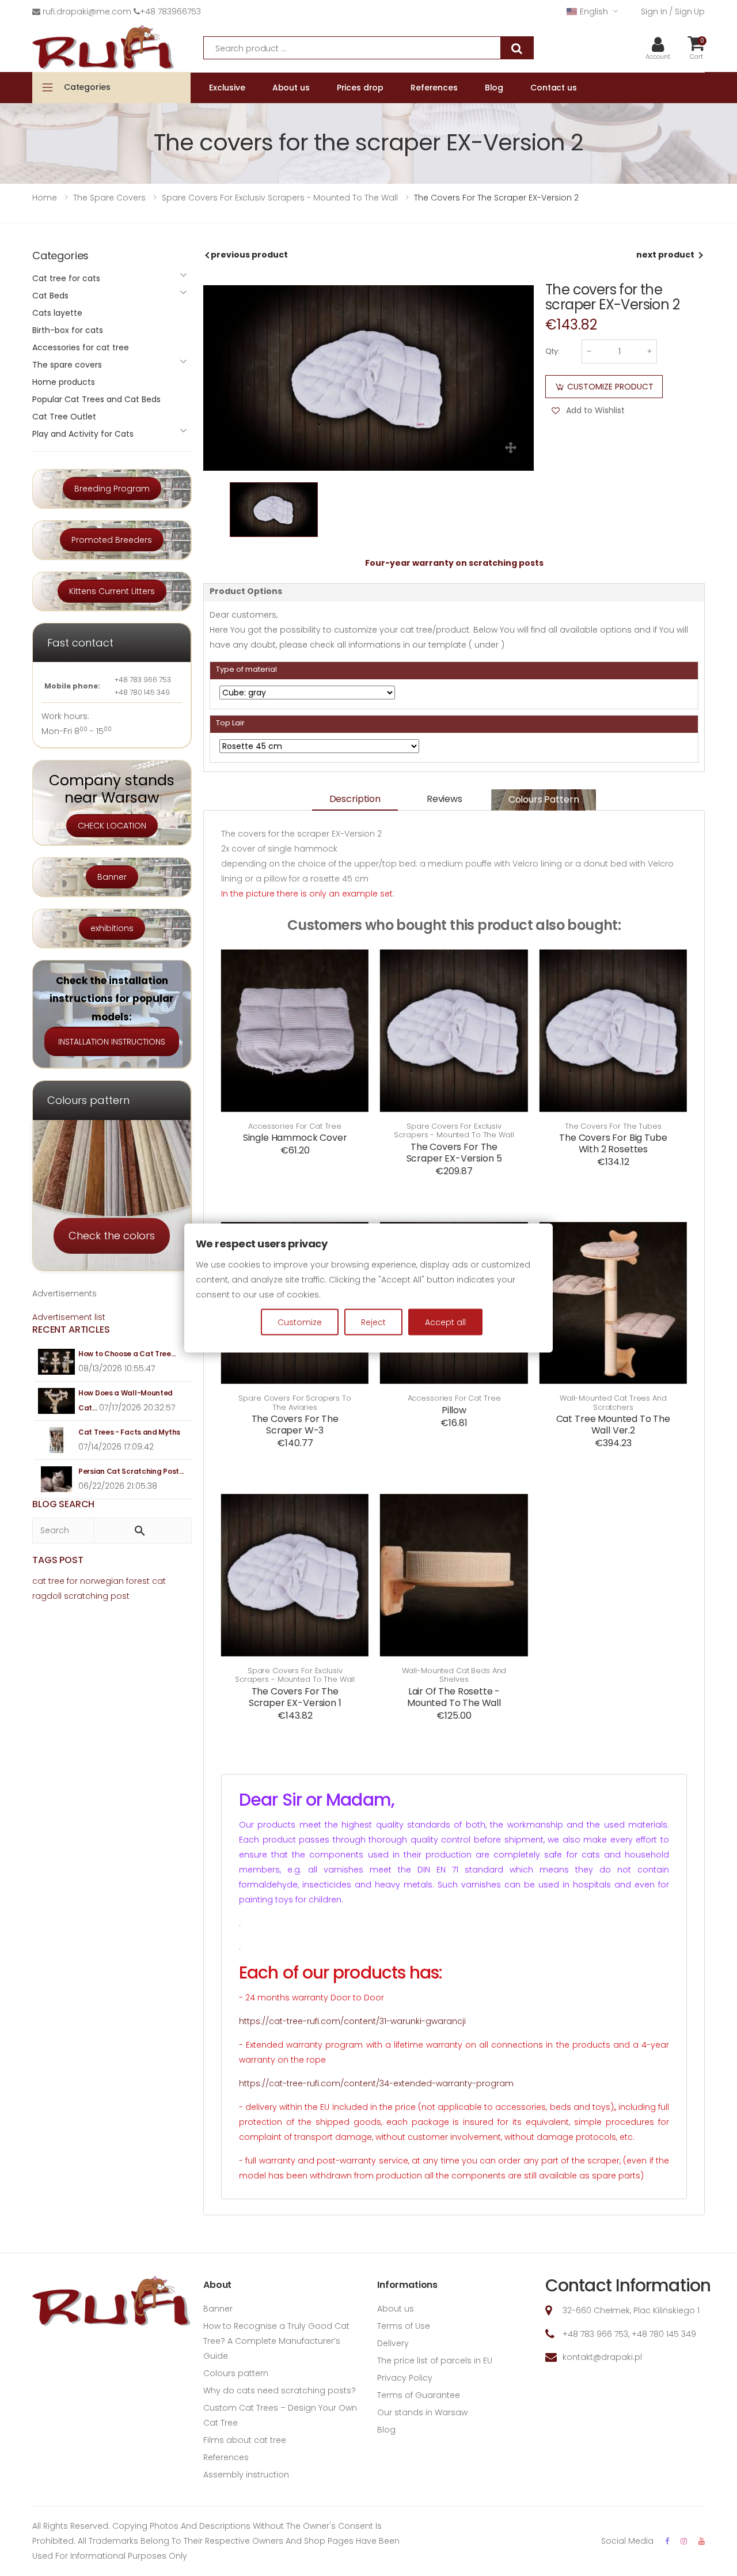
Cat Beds (50, 296)
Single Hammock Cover (295, 1138)
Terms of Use (404, 2326)
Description (355, 799)
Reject (373, 1322)
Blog (386, 2430)
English (594, 12)
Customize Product (610, 387)
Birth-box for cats (68, 330)
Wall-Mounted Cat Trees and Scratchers (613, 1403)
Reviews (445, 799)
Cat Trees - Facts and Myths (129, 1432)
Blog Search (63, 1504)
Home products (64, 382)
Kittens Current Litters (112, 591)
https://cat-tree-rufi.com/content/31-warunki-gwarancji (352, 2021)
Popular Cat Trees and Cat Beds (96, 399)
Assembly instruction (246, 2475)
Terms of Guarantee (419, 2395)
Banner (112, 877)
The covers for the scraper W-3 (295, 1425)
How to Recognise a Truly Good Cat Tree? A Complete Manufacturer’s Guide (276, 2341)
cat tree (48, 1581)
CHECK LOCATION (112, 826)
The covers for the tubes (613, 1126)
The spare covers (67, 365)
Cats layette (57, 313)
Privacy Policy (405, 2378)
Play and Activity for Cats (83, 434)
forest (138, 1581)
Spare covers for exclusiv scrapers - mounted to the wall (454, 1131)
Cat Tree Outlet (64, 417)
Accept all (445, 1322)
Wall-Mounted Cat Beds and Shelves (454, 1675)
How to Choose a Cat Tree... (127, 1354)
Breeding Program (112, 489)
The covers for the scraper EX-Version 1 (295, 1697)
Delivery (393, 2343)
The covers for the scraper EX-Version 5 (454, 1153)
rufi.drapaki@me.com (87, 12)
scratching (86, 1596)
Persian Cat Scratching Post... (131, 1471)
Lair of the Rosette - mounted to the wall (454, 1697)
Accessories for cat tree (295, 1126)
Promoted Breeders (112, 540)
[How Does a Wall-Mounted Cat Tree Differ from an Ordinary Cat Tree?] (57, 1401)
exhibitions (112, 928)
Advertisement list (69, 1317)
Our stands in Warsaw (422, 2412)
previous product (249, 255)
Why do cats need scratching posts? (280, 2390)
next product (665, 255)
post (120, 1596)
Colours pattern (544, 799)
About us (396, 2309)
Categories (87, 87)
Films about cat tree (245, 2440)
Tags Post (58, 1560)
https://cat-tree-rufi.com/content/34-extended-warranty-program (376, 2083)
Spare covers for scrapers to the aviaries (295, 1403)
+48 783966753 (170, 12)
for (72, 1581)
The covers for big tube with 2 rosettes (613, 1143)
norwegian (102, 1581)
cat (159, 1581)
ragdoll (47, 1596)
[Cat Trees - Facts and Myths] (57, 1440)
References (226, 2457)
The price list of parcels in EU (435, 2361)
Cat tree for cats (66, 278)
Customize (300, 1322)
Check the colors (112, 1236)
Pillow (454, 1410)
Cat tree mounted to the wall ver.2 (613, 1425)
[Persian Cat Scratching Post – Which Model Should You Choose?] (57, 1479)
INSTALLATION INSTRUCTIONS (112, 1042)
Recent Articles (71, 1329)
